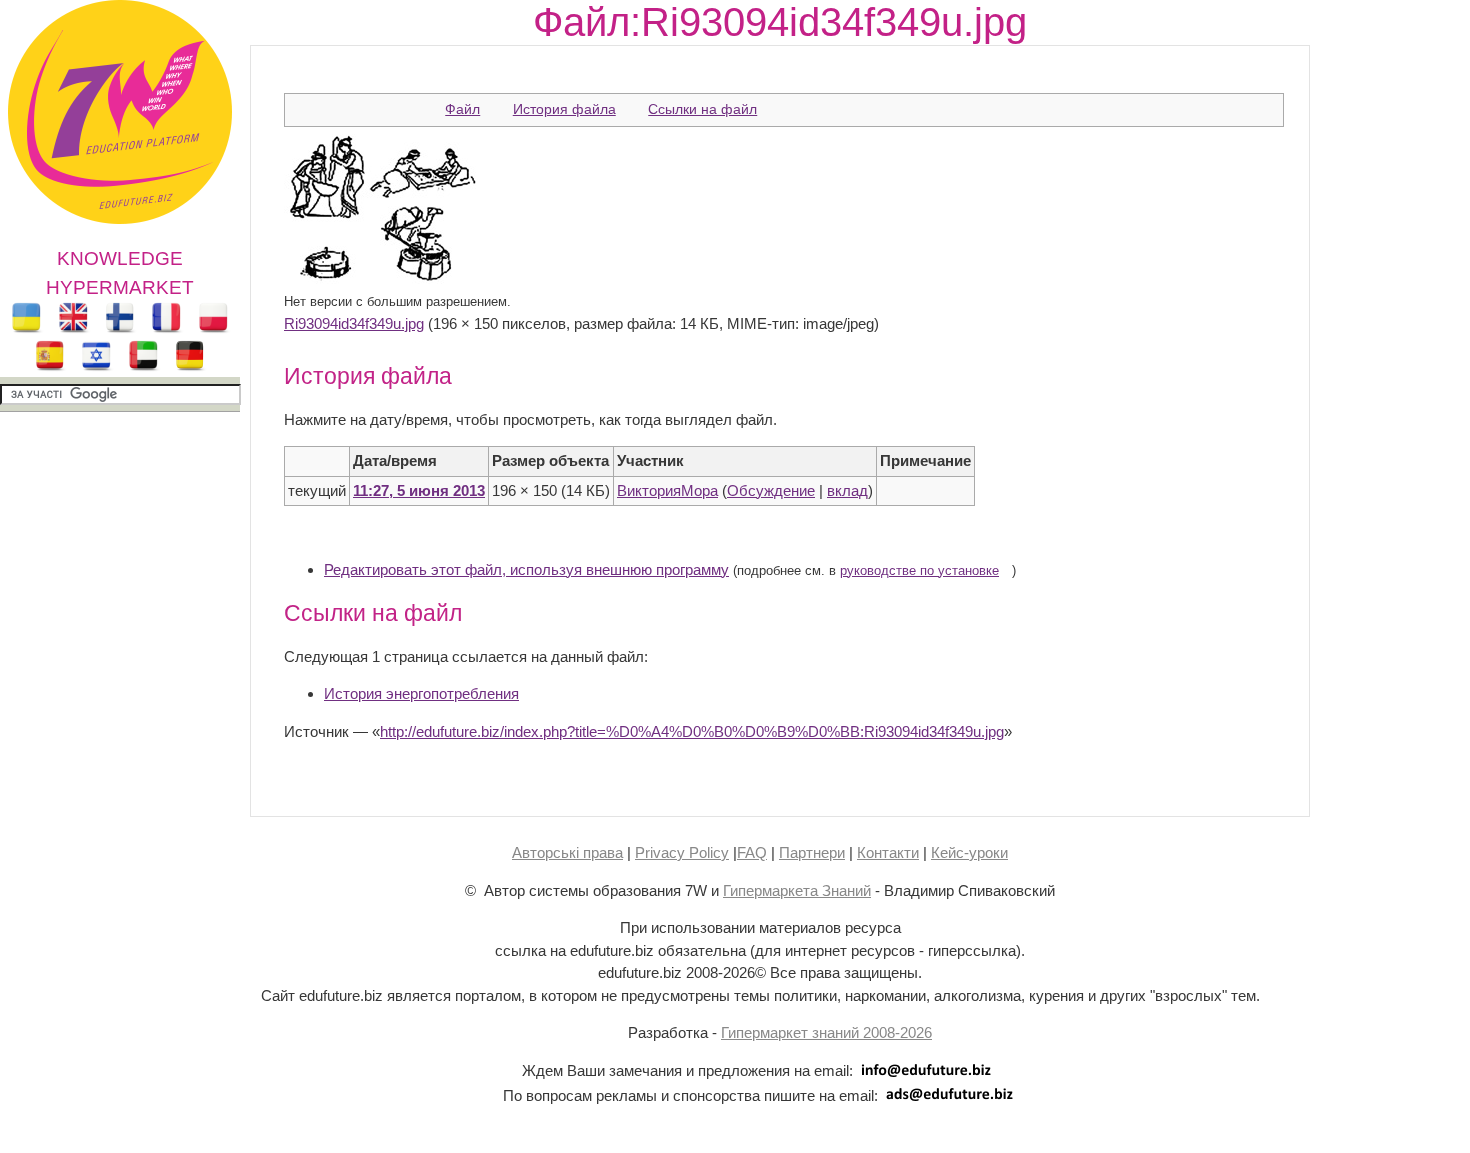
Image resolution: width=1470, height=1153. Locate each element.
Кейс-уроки (969, 852)
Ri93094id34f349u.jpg (354, 323)
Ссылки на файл (702, 109)
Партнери (812, 852)
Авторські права (567, 852)
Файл (462, 109)
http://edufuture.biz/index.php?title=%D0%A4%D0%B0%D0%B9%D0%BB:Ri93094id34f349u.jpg (692, 731)
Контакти (888, 852)
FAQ (752, 852)
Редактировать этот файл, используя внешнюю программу (526, 569)
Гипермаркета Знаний (797, 890)
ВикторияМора (667, 490)
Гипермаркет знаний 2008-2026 (826, 1032)
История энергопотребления (421, 693)
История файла (564, 109)
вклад (847, 490)
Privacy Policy (682, 852)
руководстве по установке (919, 571)
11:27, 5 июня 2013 (419, 490)
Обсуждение (771, 490)
